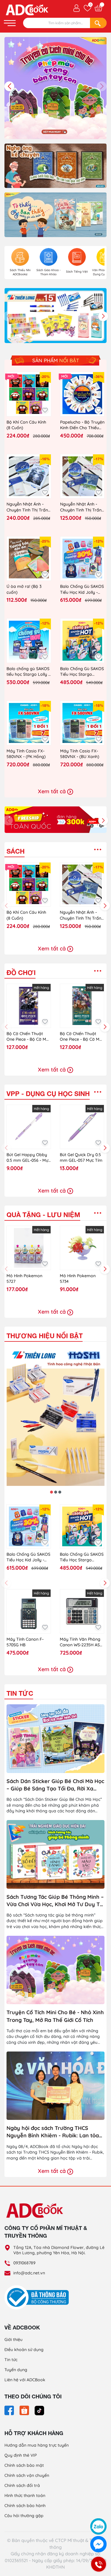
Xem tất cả (53, 791)
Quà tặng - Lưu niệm (43, 1215)
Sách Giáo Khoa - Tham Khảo (49, 272)
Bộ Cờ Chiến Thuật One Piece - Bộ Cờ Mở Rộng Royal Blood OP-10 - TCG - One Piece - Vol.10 (28, 1037)
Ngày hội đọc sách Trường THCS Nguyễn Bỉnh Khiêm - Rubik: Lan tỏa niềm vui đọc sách (53, 2132)
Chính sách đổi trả (22, 2485)
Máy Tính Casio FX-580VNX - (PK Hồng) (26, 754)
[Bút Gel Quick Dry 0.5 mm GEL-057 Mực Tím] (82, 1127)
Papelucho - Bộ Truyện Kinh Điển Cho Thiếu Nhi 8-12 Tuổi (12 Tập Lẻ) (82, 425)
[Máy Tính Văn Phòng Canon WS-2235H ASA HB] (82, 1611)
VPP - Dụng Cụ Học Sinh (48, 1094)
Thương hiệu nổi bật (45, 1336)
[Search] (98, 23)
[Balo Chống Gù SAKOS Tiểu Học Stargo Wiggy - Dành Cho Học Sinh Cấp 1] (82, 641)
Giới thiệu (13, 2340)
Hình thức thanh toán (25, 2495)
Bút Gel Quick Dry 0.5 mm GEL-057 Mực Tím (81, 1158)
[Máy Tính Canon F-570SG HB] (29, 1611)
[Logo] (55, 2210)
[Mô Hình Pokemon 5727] (29, 1248)
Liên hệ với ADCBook (25, 2380)
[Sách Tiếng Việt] (77, 257)
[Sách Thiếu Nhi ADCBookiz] (20, 257)
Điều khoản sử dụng (24, 2350)
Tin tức (20, 1693)
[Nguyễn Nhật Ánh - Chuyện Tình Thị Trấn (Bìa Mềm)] (82, 476)
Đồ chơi (21, 973)
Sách (16, 851)
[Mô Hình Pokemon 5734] (82, 1248)
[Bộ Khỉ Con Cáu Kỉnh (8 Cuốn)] (29, 394)
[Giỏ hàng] (98, 8)
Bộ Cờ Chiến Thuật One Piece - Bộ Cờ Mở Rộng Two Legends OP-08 (81, 1037)
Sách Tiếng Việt (77, 272)
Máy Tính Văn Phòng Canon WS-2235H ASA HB (81, 1642)
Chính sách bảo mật (24, 2465)
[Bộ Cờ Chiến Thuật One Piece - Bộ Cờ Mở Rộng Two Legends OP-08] (82, 1006)
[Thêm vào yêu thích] (45, 410)
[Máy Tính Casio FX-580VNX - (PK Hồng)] (29, 723)
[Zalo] (98, 2526)
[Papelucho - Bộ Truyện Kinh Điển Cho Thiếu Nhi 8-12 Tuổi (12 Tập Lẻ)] (82, 394)
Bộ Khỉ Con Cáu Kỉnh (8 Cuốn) (26, 425)
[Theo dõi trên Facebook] (10, 2410)
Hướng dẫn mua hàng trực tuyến (37, 2445)
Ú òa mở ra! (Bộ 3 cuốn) (24, 589)
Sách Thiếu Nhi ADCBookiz (20, 272)
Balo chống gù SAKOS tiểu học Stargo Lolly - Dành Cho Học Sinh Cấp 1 (28, 672)
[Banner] (55, 165)
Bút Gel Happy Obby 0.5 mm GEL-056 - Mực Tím (28, 1158)
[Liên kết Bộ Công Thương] (38, 2297)
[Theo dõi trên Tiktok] (39, 2410)
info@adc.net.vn (29, 2273)
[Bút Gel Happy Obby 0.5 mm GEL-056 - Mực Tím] (29, 1127)
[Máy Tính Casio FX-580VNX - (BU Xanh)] (82, 723)
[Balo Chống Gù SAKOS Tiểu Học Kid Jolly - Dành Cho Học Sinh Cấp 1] (82, 559)
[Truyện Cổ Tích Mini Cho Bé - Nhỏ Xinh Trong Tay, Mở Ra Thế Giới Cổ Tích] (55, 1970)
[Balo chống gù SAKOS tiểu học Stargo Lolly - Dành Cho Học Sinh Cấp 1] (29, 641)
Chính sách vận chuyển (27, 2475)
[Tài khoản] (77, 8)
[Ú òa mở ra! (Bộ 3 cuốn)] (29, 559)
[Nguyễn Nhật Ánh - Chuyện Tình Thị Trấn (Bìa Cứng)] (29, 476)
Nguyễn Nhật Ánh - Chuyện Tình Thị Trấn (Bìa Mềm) (81, 507)
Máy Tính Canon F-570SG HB (25, 1642)
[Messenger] (98, 2544)
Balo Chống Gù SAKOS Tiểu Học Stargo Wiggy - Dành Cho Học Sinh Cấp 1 (82, 672)
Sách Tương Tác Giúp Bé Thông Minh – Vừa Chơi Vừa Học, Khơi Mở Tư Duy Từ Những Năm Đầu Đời (55, 1901)
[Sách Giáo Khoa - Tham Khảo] (49, 257)
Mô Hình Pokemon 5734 (78, 1279)
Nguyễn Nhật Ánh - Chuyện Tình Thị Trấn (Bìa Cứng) (27, 507)
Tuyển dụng (16, 2370)
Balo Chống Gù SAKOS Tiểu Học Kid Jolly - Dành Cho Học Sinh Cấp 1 (82, 589)
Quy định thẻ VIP (21, 2455)
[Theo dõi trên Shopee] (25, 2410)
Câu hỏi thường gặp (24, 2516)
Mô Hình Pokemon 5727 (24, 1279)
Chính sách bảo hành (25, 2506)
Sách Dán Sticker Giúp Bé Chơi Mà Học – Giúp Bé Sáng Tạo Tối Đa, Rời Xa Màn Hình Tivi (55, 1785)
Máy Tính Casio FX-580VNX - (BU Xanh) (80, 754)
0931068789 (24, 2263)
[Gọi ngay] (99, 2564)
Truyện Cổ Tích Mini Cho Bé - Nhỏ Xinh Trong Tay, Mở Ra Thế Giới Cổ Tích (55, 2016)
